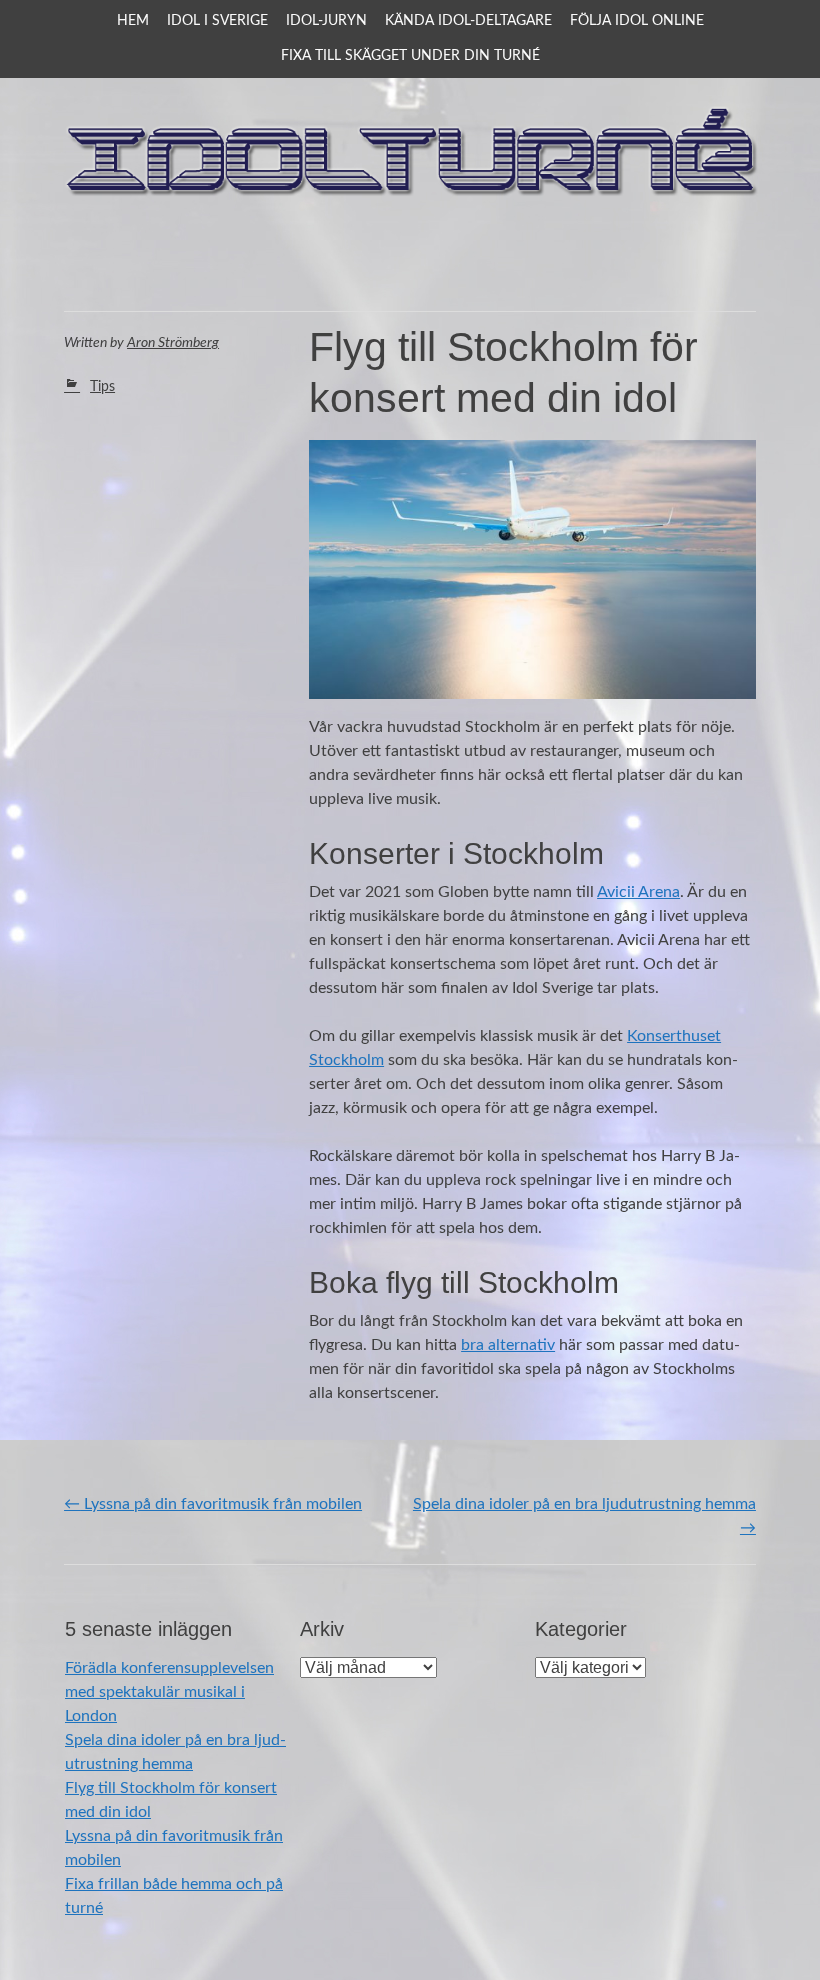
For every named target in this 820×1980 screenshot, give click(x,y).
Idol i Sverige (217, 21)
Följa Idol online (637, 21)
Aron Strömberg (173, 343)
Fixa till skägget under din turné (410, 56)
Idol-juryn (326, 21)
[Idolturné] (410, 259)
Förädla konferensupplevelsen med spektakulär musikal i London (169, 1692)
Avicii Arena (638, 892)
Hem (133, 21)
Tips (102, 387)
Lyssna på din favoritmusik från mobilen (213, 1504)
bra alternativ (508, 1345)
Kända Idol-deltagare (468, 21)
